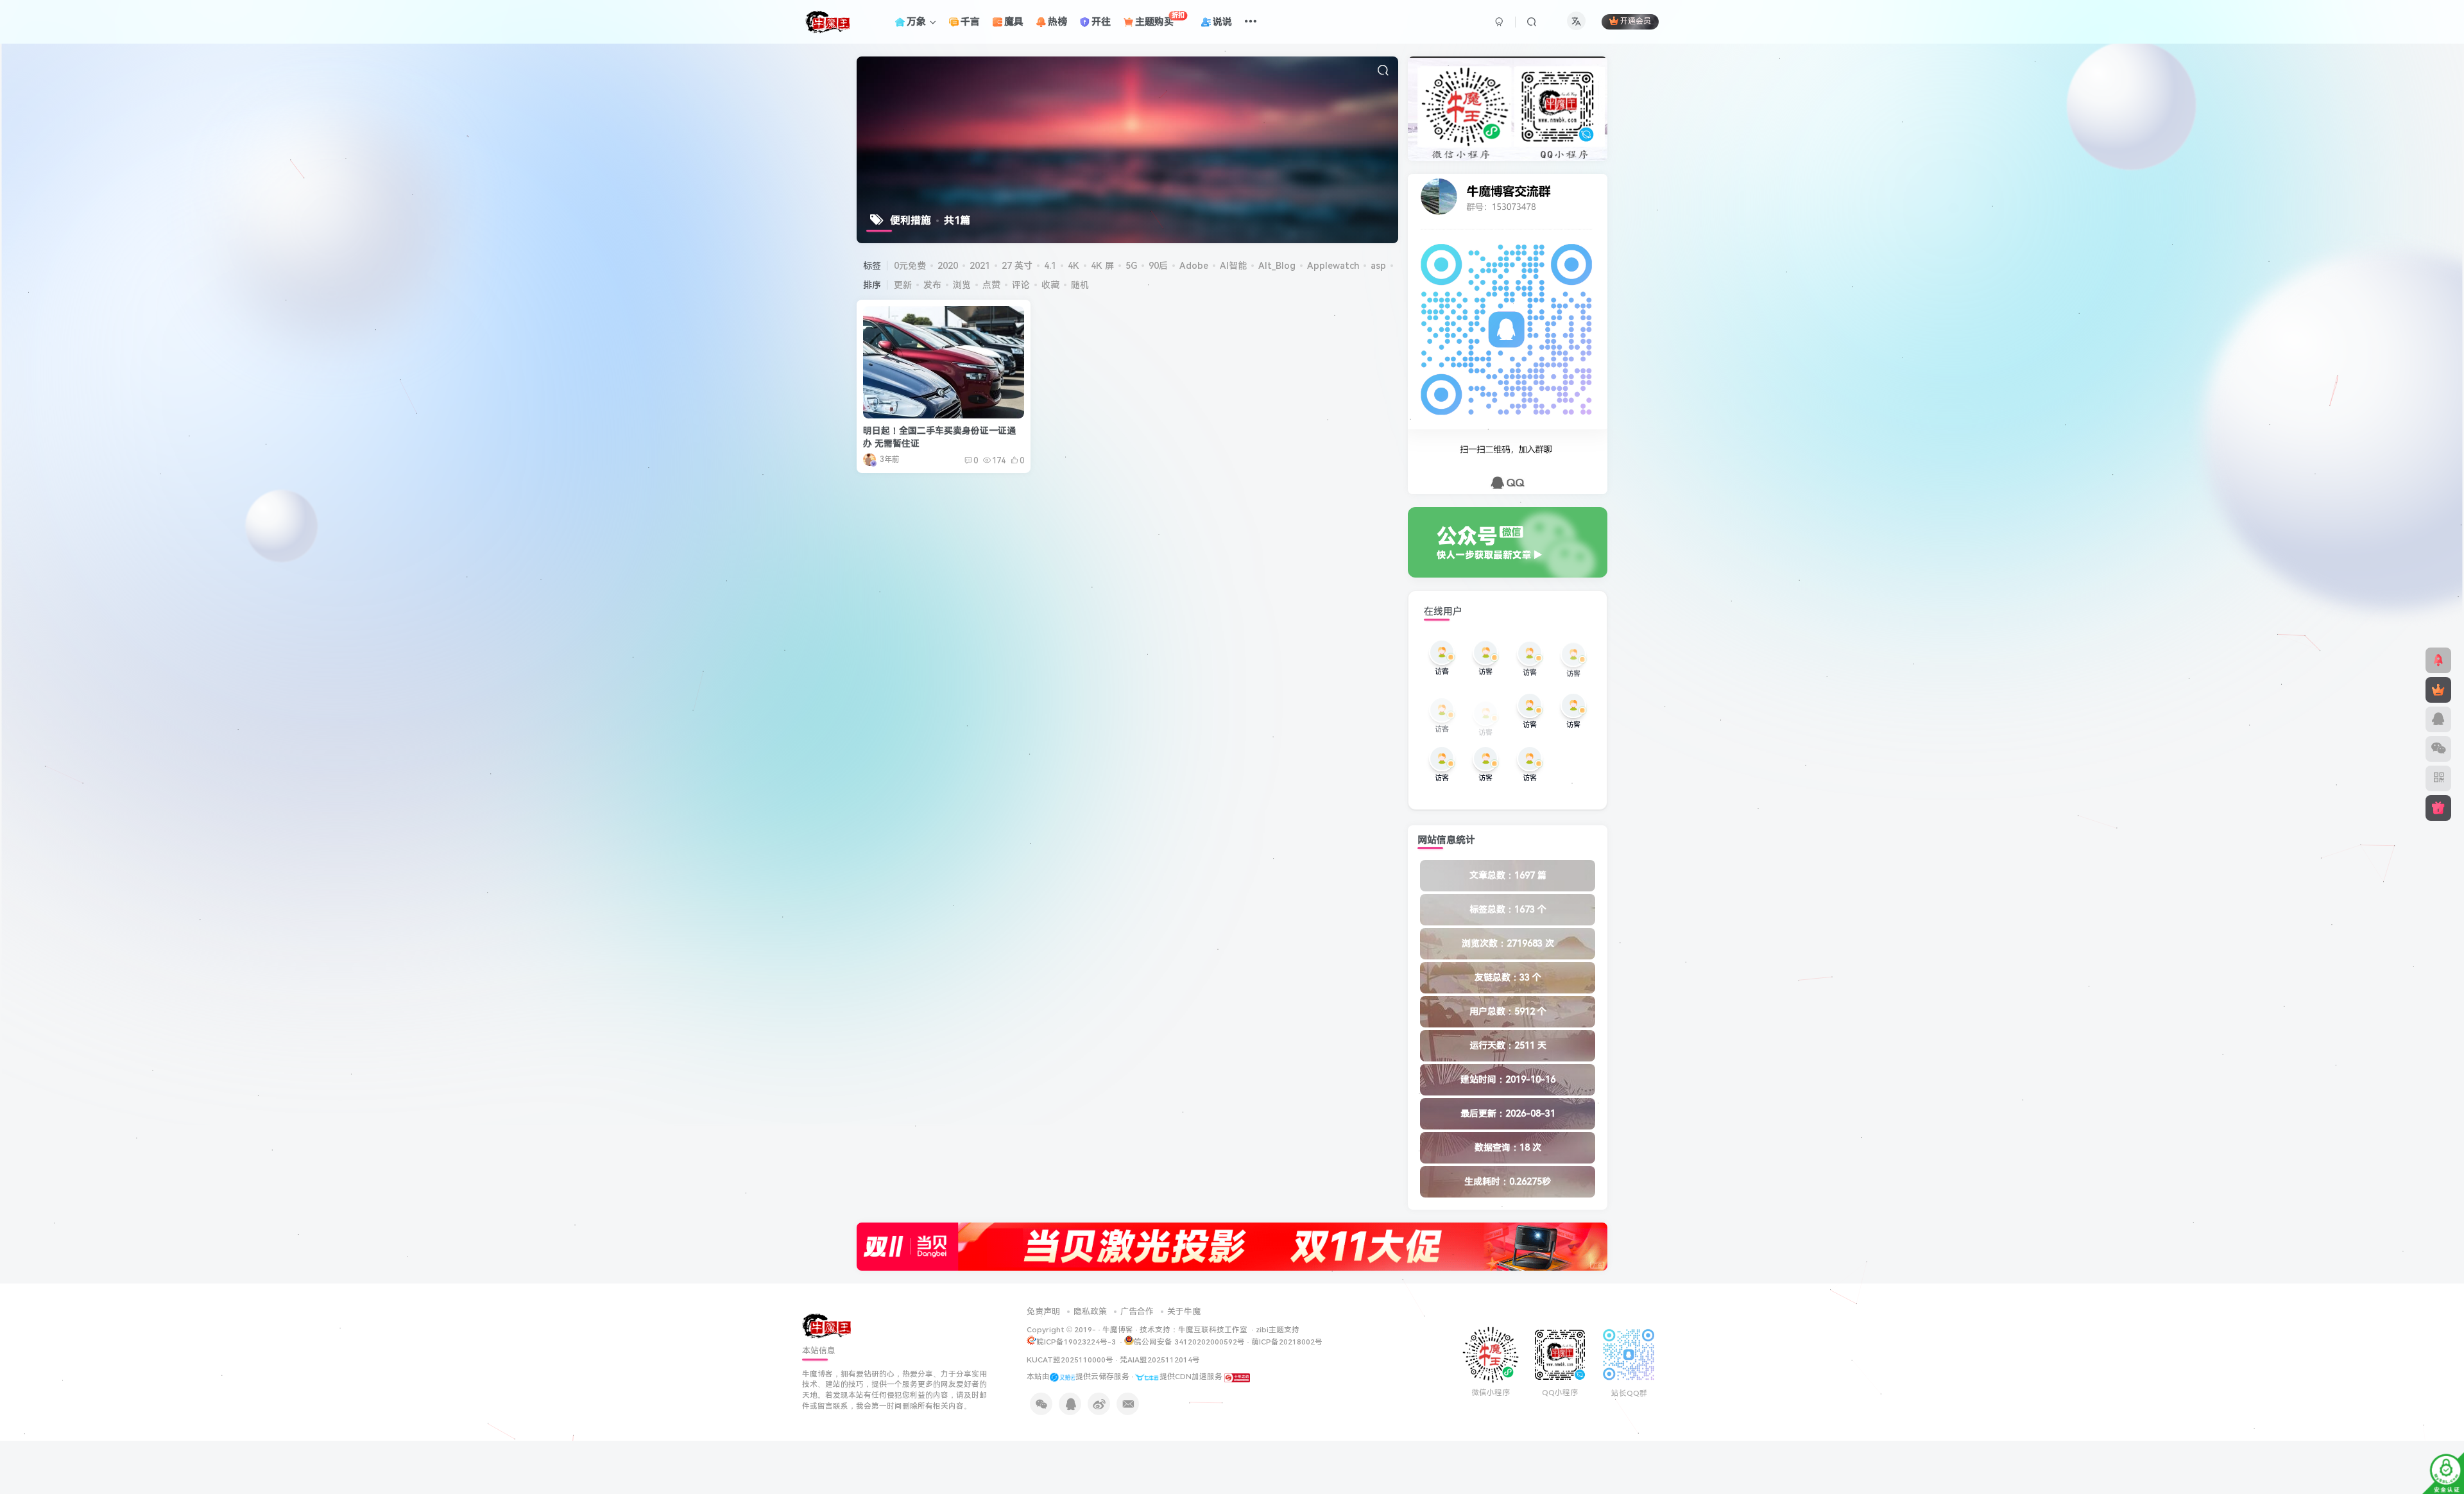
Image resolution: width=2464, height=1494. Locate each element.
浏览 (962, 285)
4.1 (1050, 266)
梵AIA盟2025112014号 (1160, 1360)
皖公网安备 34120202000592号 (1189, 1342)
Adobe (1194, 266)
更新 (903, 285)
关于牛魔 (1184, 1311)
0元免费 (910, 266)
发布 (932, 285)
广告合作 (1137, 1311)
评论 (1021, 285)
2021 (980, 266)
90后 (1158, 266)
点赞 (991, 285)
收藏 (1050, 285)
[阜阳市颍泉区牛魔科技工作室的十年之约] (1237, 1377)
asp (1378, 266)
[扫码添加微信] (2438, 749)
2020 (948, 266)
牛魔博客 (1118, 1330)
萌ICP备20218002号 (1287, 1342)
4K (1074, 266)
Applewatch (1333, 266)
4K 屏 (1102, 266)
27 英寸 (1017, 266)
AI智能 (1233, 266)
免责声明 (1043, 1311)
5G (1131, 266)
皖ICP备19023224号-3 (1077, 1342)
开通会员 (1636, 22)
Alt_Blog (1277, 266)
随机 (1080, 285)
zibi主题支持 (1278, 1330)
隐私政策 (1090, 1311)
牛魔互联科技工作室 (1213, 1330)
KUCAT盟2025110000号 (1070, 1360)
